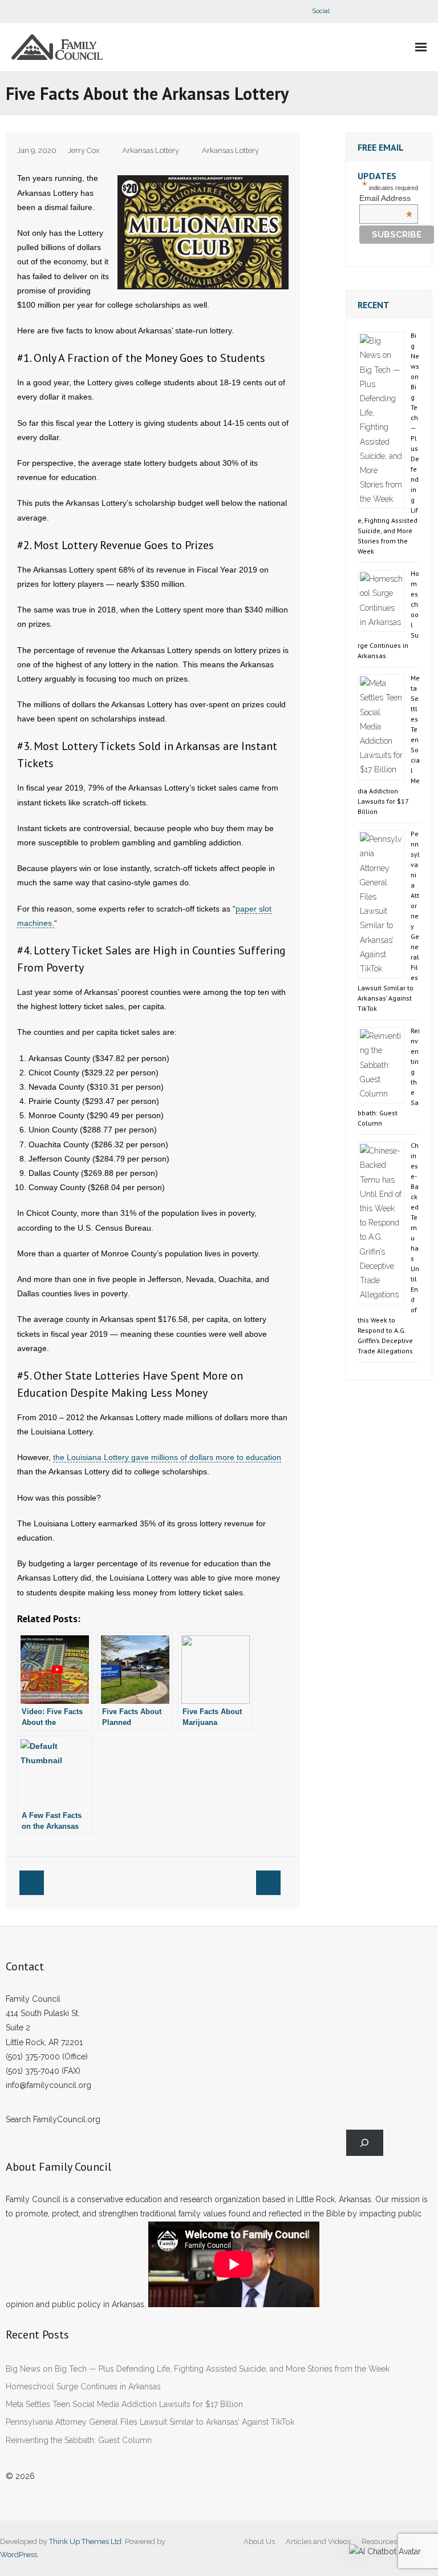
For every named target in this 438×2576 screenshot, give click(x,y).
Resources (379, 2541)
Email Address (386, 198)
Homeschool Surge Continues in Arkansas (83, 2386)
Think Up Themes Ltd (85, 2541)
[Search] (365, 2143)
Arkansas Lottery (151, 150)
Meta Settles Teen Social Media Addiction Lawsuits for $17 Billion (124, 2404)
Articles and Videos (318, 2541)
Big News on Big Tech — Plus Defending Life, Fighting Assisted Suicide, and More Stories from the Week (198, 2369)
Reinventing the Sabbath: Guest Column (79, 2440)
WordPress (19, 2555)
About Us (259, 2541)
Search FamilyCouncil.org (53, 2119)
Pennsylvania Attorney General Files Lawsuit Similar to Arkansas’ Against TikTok (150, 2422)
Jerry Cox (84, 150)
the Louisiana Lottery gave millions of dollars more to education (167, 1457)
